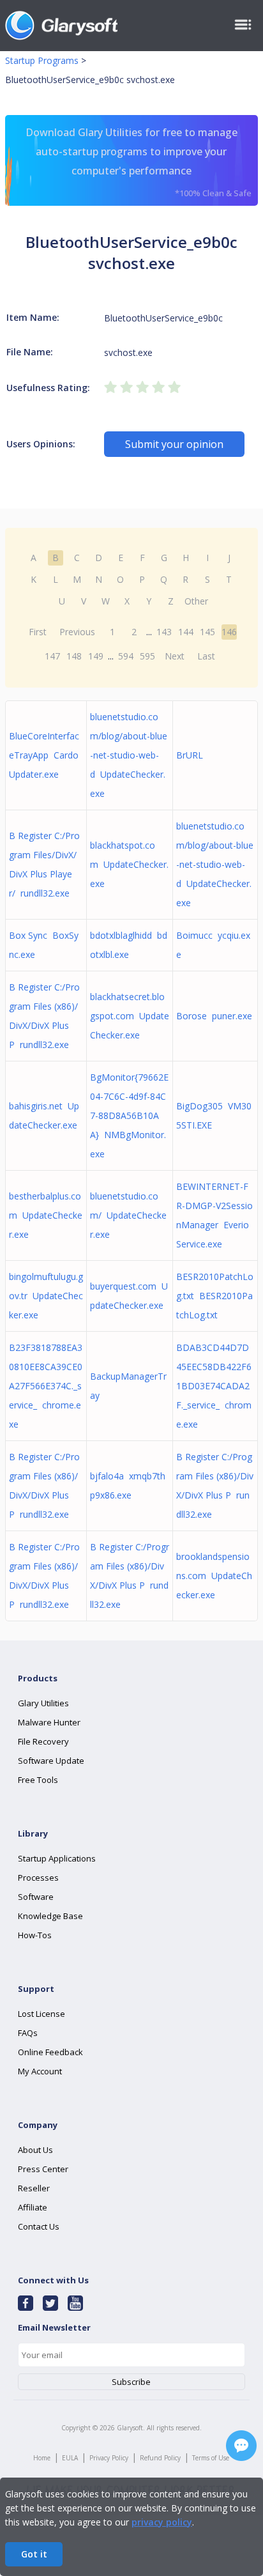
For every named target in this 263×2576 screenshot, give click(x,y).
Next (175, 656)
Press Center (43, 2169)
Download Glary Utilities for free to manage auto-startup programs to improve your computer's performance (139, 162)
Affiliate (33, 2207)
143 (164, 632)
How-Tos (35, 1935)
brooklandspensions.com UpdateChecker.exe (214, 1576)
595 (147, 656)
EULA (70, 2458)
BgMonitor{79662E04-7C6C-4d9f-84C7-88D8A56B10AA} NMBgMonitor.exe (129, 1115)
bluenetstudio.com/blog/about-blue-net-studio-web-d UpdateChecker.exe (129, 755)
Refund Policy (160, 2458)
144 (186, 632)
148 (74, 656)
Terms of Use (211, 2458)
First (38, 632)
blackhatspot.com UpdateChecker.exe (129, 864)
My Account (40, 2071)
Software (36, 1897)
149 (96, 656)
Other (196, 601)
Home (42, 2458)
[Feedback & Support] (241, 2446)
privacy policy (162, 2522)
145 (207, 632)
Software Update (51, 1761)
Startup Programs (42, 60)
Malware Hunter (49, 1722)
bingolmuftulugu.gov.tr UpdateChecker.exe (46, 1296)
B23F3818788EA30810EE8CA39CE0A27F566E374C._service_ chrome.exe (46, 1386)
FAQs (28, 2033)
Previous (77, 632)
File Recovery (43, 1741)
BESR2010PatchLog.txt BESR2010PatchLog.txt (215, 1296)
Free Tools (38, 1780)
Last (206, 656)
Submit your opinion (174, 444)
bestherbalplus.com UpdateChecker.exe (46, 1215)
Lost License (41, 2014)
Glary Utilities (43, 1703)
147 (52, 656)
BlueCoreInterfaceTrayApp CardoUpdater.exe (44, 755)
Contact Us (39, 2226)
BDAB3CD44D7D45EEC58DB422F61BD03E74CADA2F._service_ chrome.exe (214, 1386)
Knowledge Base (50, 1916)
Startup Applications (57, 1858)
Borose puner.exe (214, 1016)
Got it (34, 2554)
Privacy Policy (109, 2458)
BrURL (192, 755)
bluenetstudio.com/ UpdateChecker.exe (128, 1215)
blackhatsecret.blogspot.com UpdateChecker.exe (130, 1016)
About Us (35, 2150)
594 (126, 656)
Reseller (34, 2188)
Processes (38, 1878)
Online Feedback (50, 2052)
